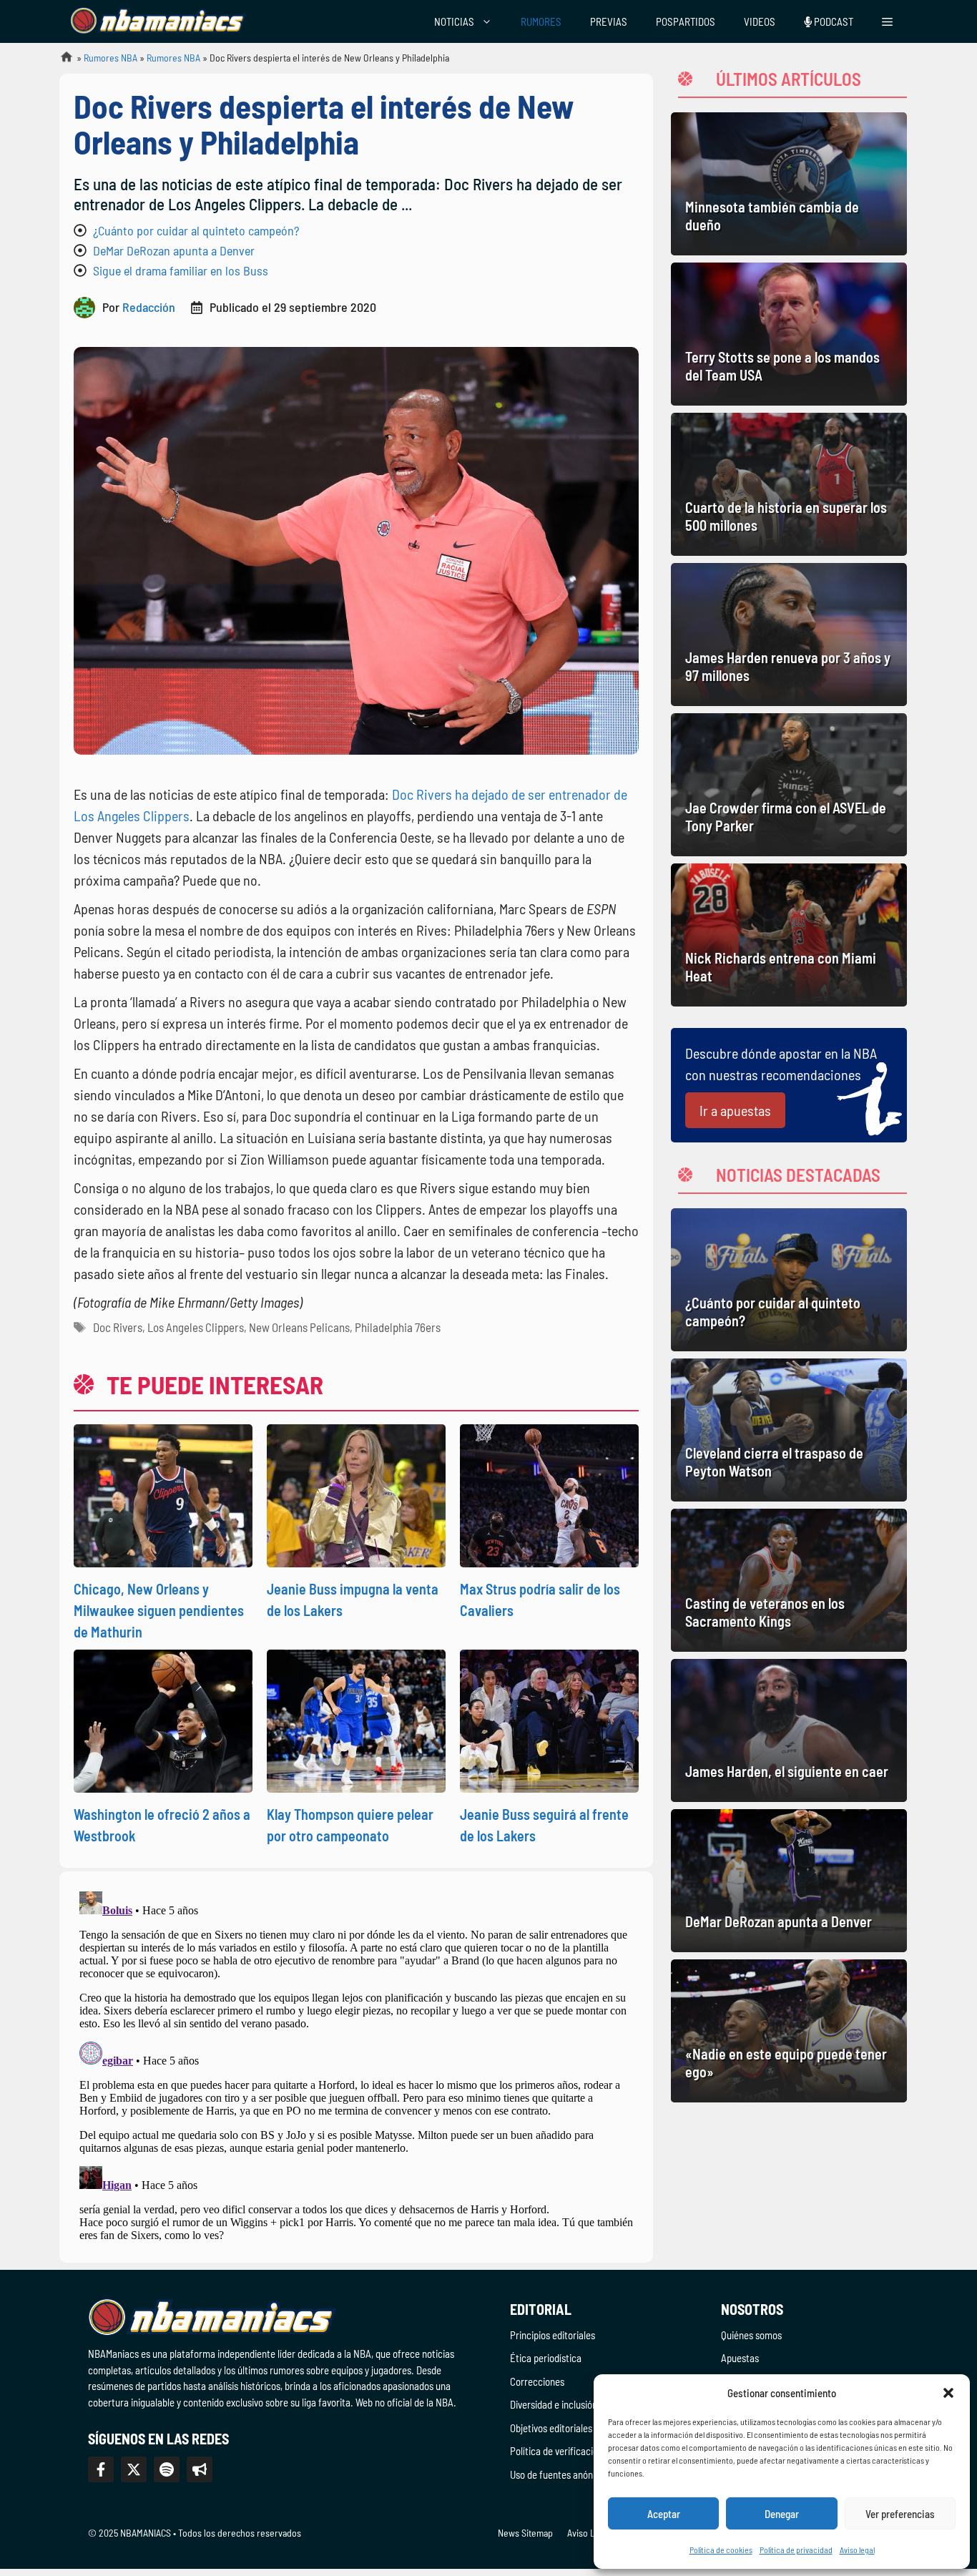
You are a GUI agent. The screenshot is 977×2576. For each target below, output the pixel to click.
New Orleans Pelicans (299, 1327)
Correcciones (537, 2381)
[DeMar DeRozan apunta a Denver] (789, 1881)
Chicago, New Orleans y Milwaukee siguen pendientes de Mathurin (159, 1610)
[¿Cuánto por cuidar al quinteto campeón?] (789, 1280)
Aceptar (664, 2514)
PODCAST (833, 21)
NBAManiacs (61, 61)
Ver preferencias (900, 2514)
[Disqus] (356, 2065)
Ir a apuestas (735, 1110)
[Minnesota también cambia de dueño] (789, 184)
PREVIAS (609, 21)
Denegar (782, 2514)
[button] (948, 2393)
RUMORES (541, 21)
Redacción (149, 307)
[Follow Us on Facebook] (101, 2469)
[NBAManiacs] (158, 21)
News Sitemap (525, 2533)
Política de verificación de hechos (578, 2451)
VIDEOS (760, 21)
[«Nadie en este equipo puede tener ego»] (789, 2031)
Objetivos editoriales (551, 2428)
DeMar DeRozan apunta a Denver (174, 250)
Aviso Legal (589, 2533)
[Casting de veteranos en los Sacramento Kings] (789, 1580)
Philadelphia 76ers (398, 1327)
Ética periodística (546, 2358)
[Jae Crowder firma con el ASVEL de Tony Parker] (789, 785)
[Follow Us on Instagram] (167, 2469)
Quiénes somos (751, 2335)
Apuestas (740, 2358)
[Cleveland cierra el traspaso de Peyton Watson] (789, 1430)
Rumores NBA (111, 58)
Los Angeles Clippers (196, 1327)
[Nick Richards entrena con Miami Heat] (789, 935)
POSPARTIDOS (686, 21)
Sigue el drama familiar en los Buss (181, 270)
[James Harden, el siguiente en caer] (789, 1730)
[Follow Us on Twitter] (134, 2469)
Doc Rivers (118, 1327)
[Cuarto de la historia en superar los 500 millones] (789, 484)
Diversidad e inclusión (554, 2404)
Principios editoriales (553, 2335)
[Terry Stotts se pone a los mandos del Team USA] (789, 334)
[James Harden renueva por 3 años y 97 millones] (789, 635)
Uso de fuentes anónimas (561, 2474)
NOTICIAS (454, 21)
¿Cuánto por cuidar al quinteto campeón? (196, 230)
